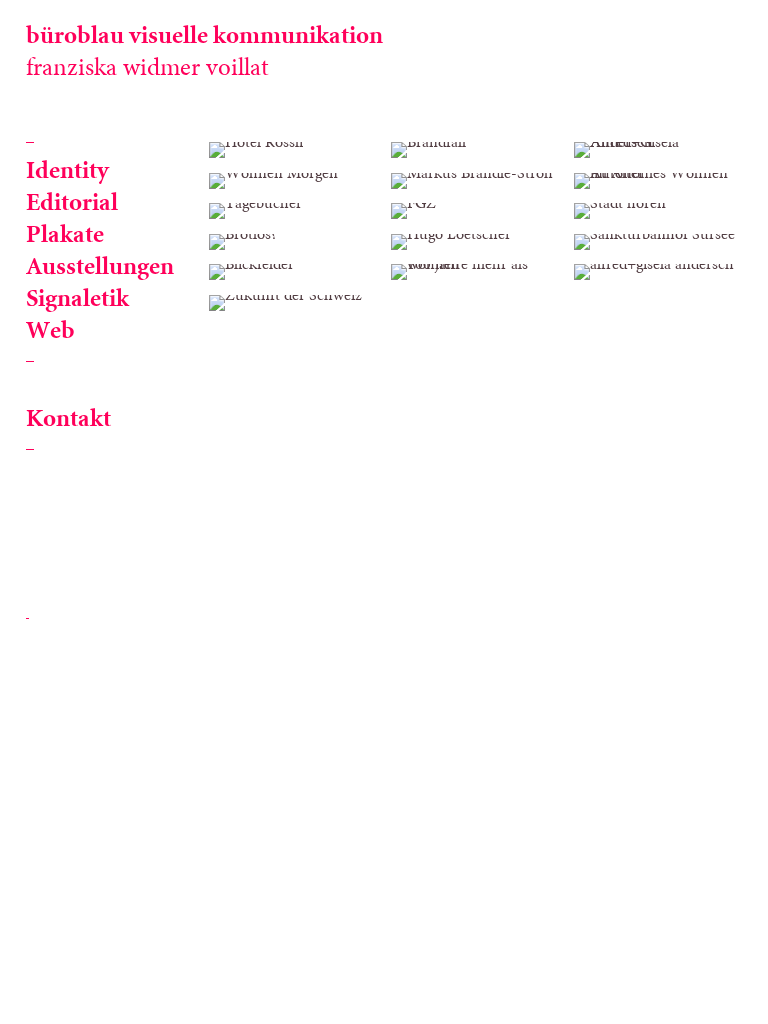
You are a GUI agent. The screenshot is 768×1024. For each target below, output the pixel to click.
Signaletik (77, 299)
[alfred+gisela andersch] (658, 272)
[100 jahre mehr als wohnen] (475, 272)
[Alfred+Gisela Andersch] (658, 150)
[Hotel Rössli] (293, 150)
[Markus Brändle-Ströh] (475, 181)
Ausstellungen (100, 267)
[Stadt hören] (658, 211)
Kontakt (68, 419)
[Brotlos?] (293, 242)
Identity (67, 171)
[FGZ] (475, 211)
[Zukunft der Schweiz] (293, 303)
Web (50, 331)
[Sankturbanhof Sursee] (658, 242)
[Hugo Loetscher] (475, 242)
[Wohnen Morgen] (293, 181)
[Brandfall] (475, 150)
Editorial (72, 203)
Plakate (65, 235)
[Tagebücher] (293, 211)
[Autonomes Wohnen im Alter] (658, 181)
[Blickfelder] (293, 272)
